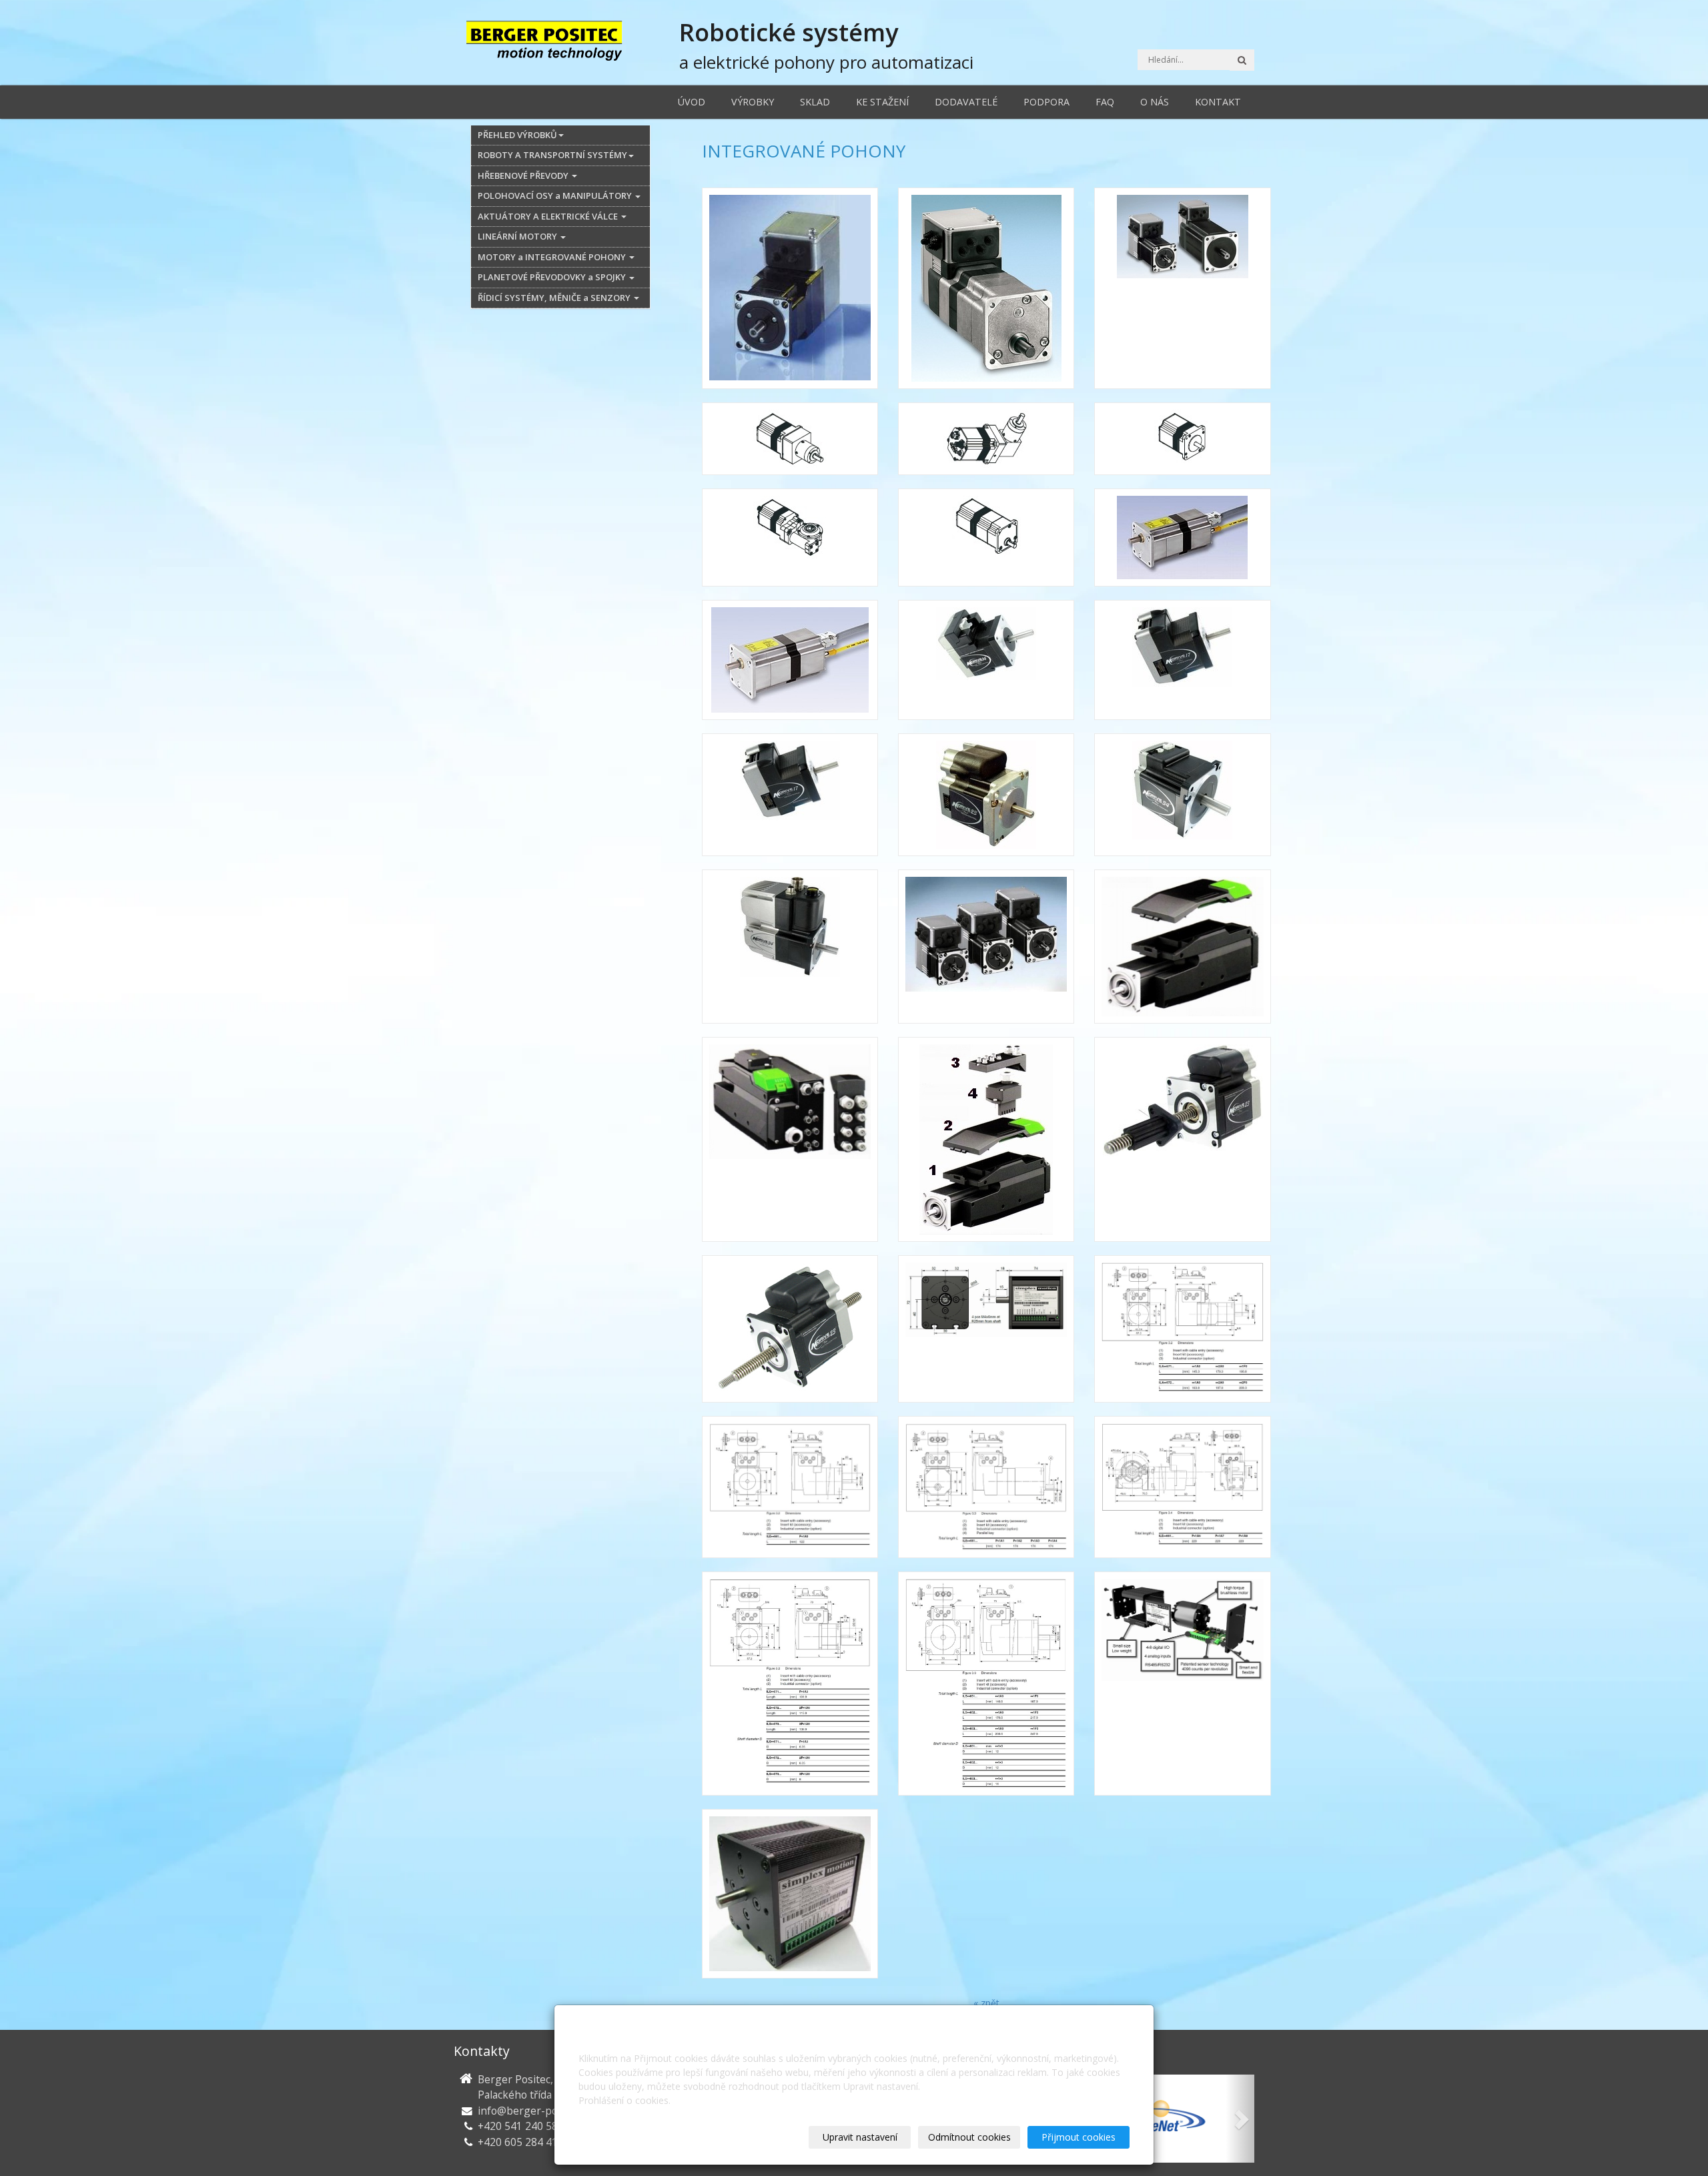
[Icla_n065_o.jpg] (1182, 439)
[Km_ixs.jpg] (986, 947)
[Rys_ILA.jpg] (1182, 1329)
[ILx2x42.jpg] (1182, 660)
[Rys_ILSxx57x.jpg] (790, 1684)
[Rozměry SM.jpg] (986, 1329)
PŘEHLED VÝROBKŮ (517, 135)
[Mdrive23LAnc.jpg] (790, 1329)
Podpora (1046, 102)
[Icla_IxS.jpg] (1182, 288)
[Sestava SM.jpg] (1182, 1684)
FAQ (1105, 102)
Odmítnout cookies (969, 2137)
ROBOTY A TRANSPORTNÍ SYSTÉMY (552, 155)
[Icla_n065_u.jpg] (790, 537)
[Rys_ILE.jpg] (790, 1487)
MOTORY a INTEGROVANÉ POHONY (553, 257)
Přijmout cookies (1079, 2137)
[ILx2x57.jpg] (986, 795)
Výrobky (753, 102)
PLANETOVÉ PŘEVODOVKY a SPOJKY (553, 277)
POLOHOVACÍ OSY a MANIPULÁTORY (556, 196)
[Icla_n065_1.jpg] (790, 439)
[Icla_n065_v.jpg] (986, 537)
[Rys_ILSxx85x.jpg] (986, 1684)
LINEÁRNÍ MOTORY (518, 236)
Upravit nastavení (860, 2137)
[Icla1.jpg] (1182, 537)
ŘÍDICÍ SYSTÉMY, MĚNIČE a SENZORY (555, 298)
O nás (1155, 102)
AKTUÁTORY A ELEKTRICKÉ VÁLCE (549, 216)
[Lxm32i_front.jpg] (1182, 947)
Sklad (815, 102)
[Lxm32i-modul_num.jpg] (986, 1139)
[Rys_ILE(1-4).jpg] (986, 1487)
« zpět (986, 2003)
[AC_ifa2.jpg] (790, 288)
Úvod (692, 102)
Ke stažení (882, 102)
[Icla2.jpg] (790, 660)
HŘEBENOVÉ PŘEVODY (524, 175)
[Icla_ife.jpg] (986, 288)
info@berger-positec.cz (535, 2111)
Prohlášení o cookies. (624, 2100)
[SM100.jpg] (790, 1894)
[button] (1240, 2119)
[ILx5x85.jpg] (790, 947)
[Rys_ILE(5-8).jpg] (1182, 1487)
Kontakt (1218, 102)
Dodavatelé (966, 102)
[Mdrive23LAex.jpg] (1182, 1139)
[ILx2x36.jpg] (986, 660)
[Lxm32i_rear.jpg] (790, 1139)
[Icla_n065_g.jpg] (986, 439)
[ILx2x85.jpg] (1182, 795)
